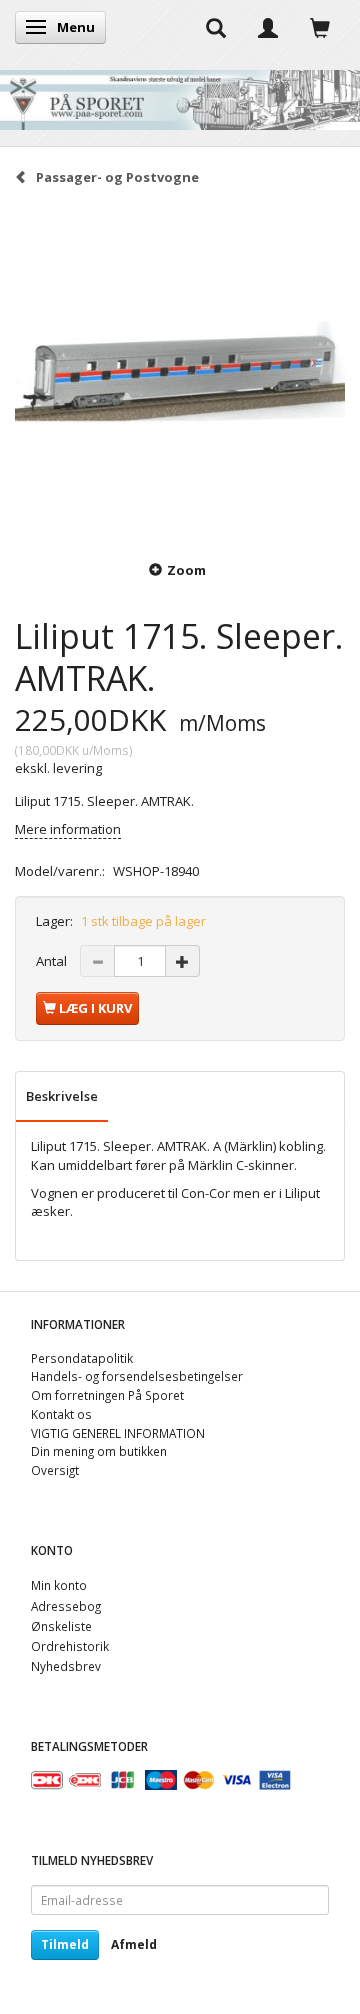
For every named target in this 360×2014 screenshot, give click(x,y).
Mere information (68, 829)
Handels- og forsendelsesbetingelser (137, 1376)
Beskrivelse (62, 1096)
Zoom (186, 570)
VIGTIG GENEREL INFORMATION (118, 1433)
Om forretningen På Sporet (107, 1395)
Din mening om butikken (99, 1451)
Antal (53, 961)
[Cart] (320, 27)
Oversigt (55, 1470)
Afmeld (134, 1944)
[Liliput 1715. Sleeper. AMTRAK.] (180, 371)
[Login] (268, 27)
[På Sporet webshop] (180, 95)
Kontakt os (61, 1414)
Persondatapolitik (82, 1358)
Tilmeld (65, 1944)
